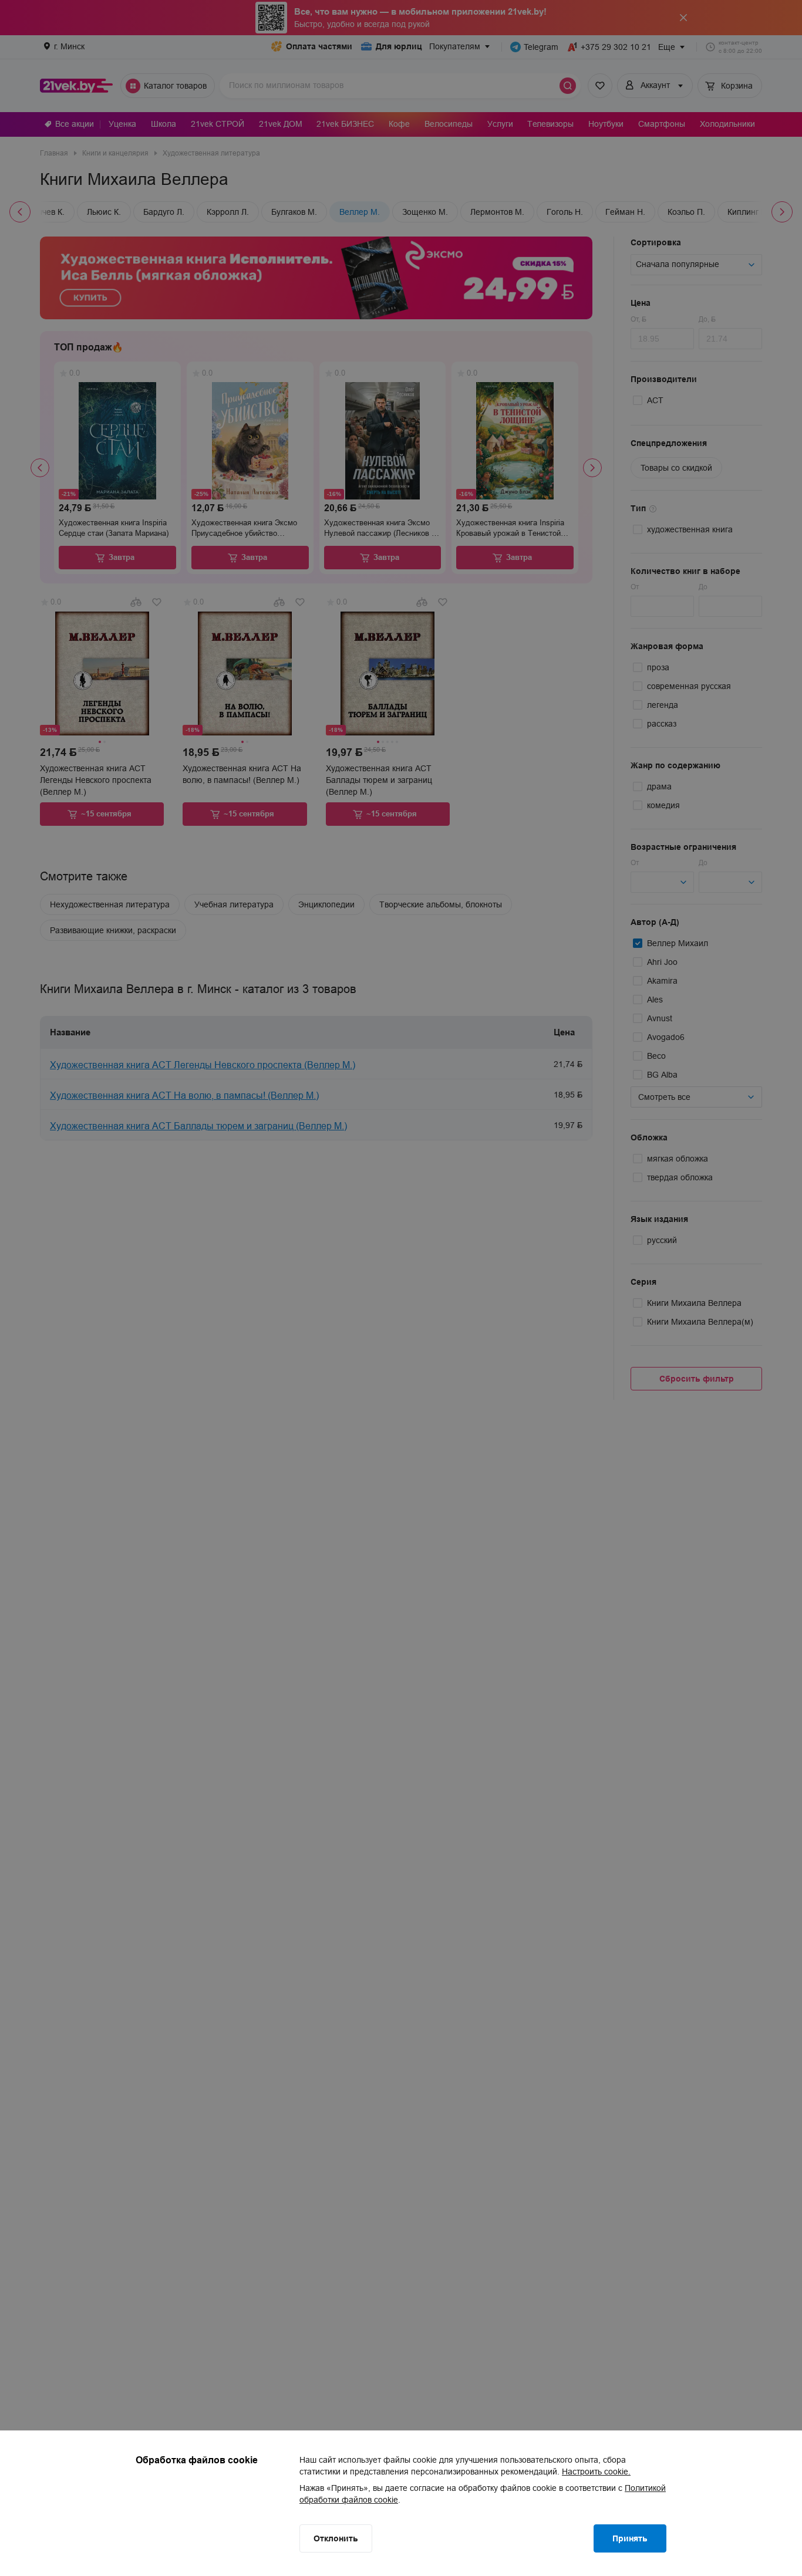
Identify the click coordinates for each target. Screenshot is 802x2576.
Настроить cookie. (596, 2472)
